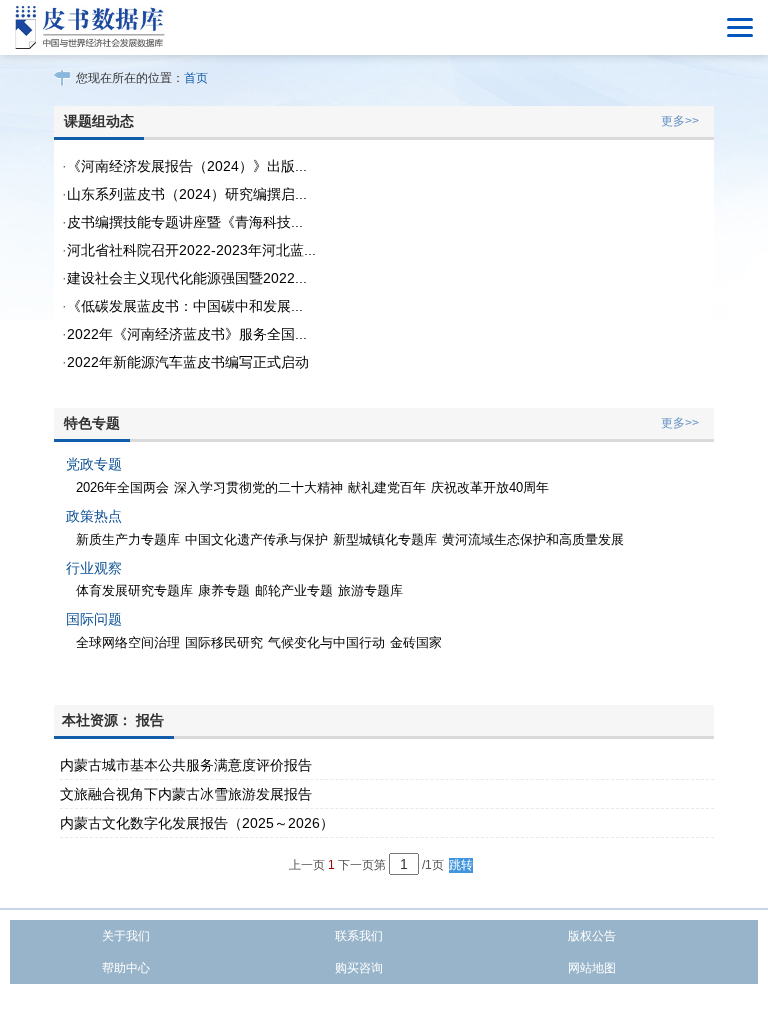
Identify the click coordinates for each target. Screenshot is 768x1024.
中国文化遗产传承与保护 (256, 539)
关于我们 (126, 936)
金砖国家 (416, 642)
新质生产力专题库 (128, 539)
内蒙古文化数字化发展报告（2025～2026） (197, 823)
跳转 (461, 865)
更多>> (680, 121)
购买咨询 (359, 968)
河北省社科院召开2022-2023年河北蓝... (191, 250)
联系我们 (359, 936)
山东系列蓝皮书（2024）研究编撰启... (187, 194)
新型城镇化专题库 (385, 539)
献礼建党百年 (387, 487)
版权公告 (592, 936)
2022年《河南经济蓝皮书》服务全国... (187, 334)
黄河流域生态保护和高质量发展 (533, 539)
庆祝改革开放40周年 (490, 487)
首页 (196, 78)
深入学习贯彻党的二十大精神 (258, 487)
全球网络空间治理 (128, 642)
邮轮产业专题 (294, 590)
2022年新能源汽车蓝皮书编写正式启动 (188, 362)
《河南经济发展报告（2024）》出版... (187, 166)
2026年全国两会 (122, 487)
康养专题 (224, 590)
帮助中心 (126, 968)
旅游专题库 (370, 590)
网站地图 (592, 968)
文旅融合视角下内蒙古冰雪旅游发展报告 (186, 794)
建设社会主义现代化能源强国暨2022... (187, 278)
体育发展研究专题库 (134, 590)
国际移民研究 (224, 642)
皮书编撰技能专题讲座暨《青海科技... (185, 222)
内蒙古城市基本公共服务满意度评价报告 (186, 765)
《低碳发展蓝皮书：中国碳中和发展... (185, 306)
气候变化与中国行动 (326, 642)
